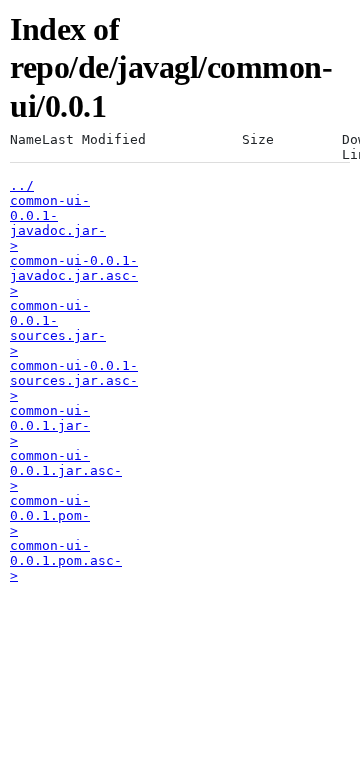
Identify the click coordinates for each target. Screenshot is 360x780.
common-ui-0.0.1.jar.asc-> (66, 470)
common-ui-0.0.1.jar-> (50, 425)
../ (22, 185)
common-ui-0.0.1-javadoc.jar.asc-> (74, 275)
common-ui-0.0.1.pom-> (50, 515)
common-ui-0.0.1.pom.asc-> (66, 560)
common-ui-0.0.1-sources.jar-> (58, 328)
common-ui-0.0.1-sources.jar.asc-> (74, 380)
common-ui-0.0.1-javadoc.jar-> (58, 223)
